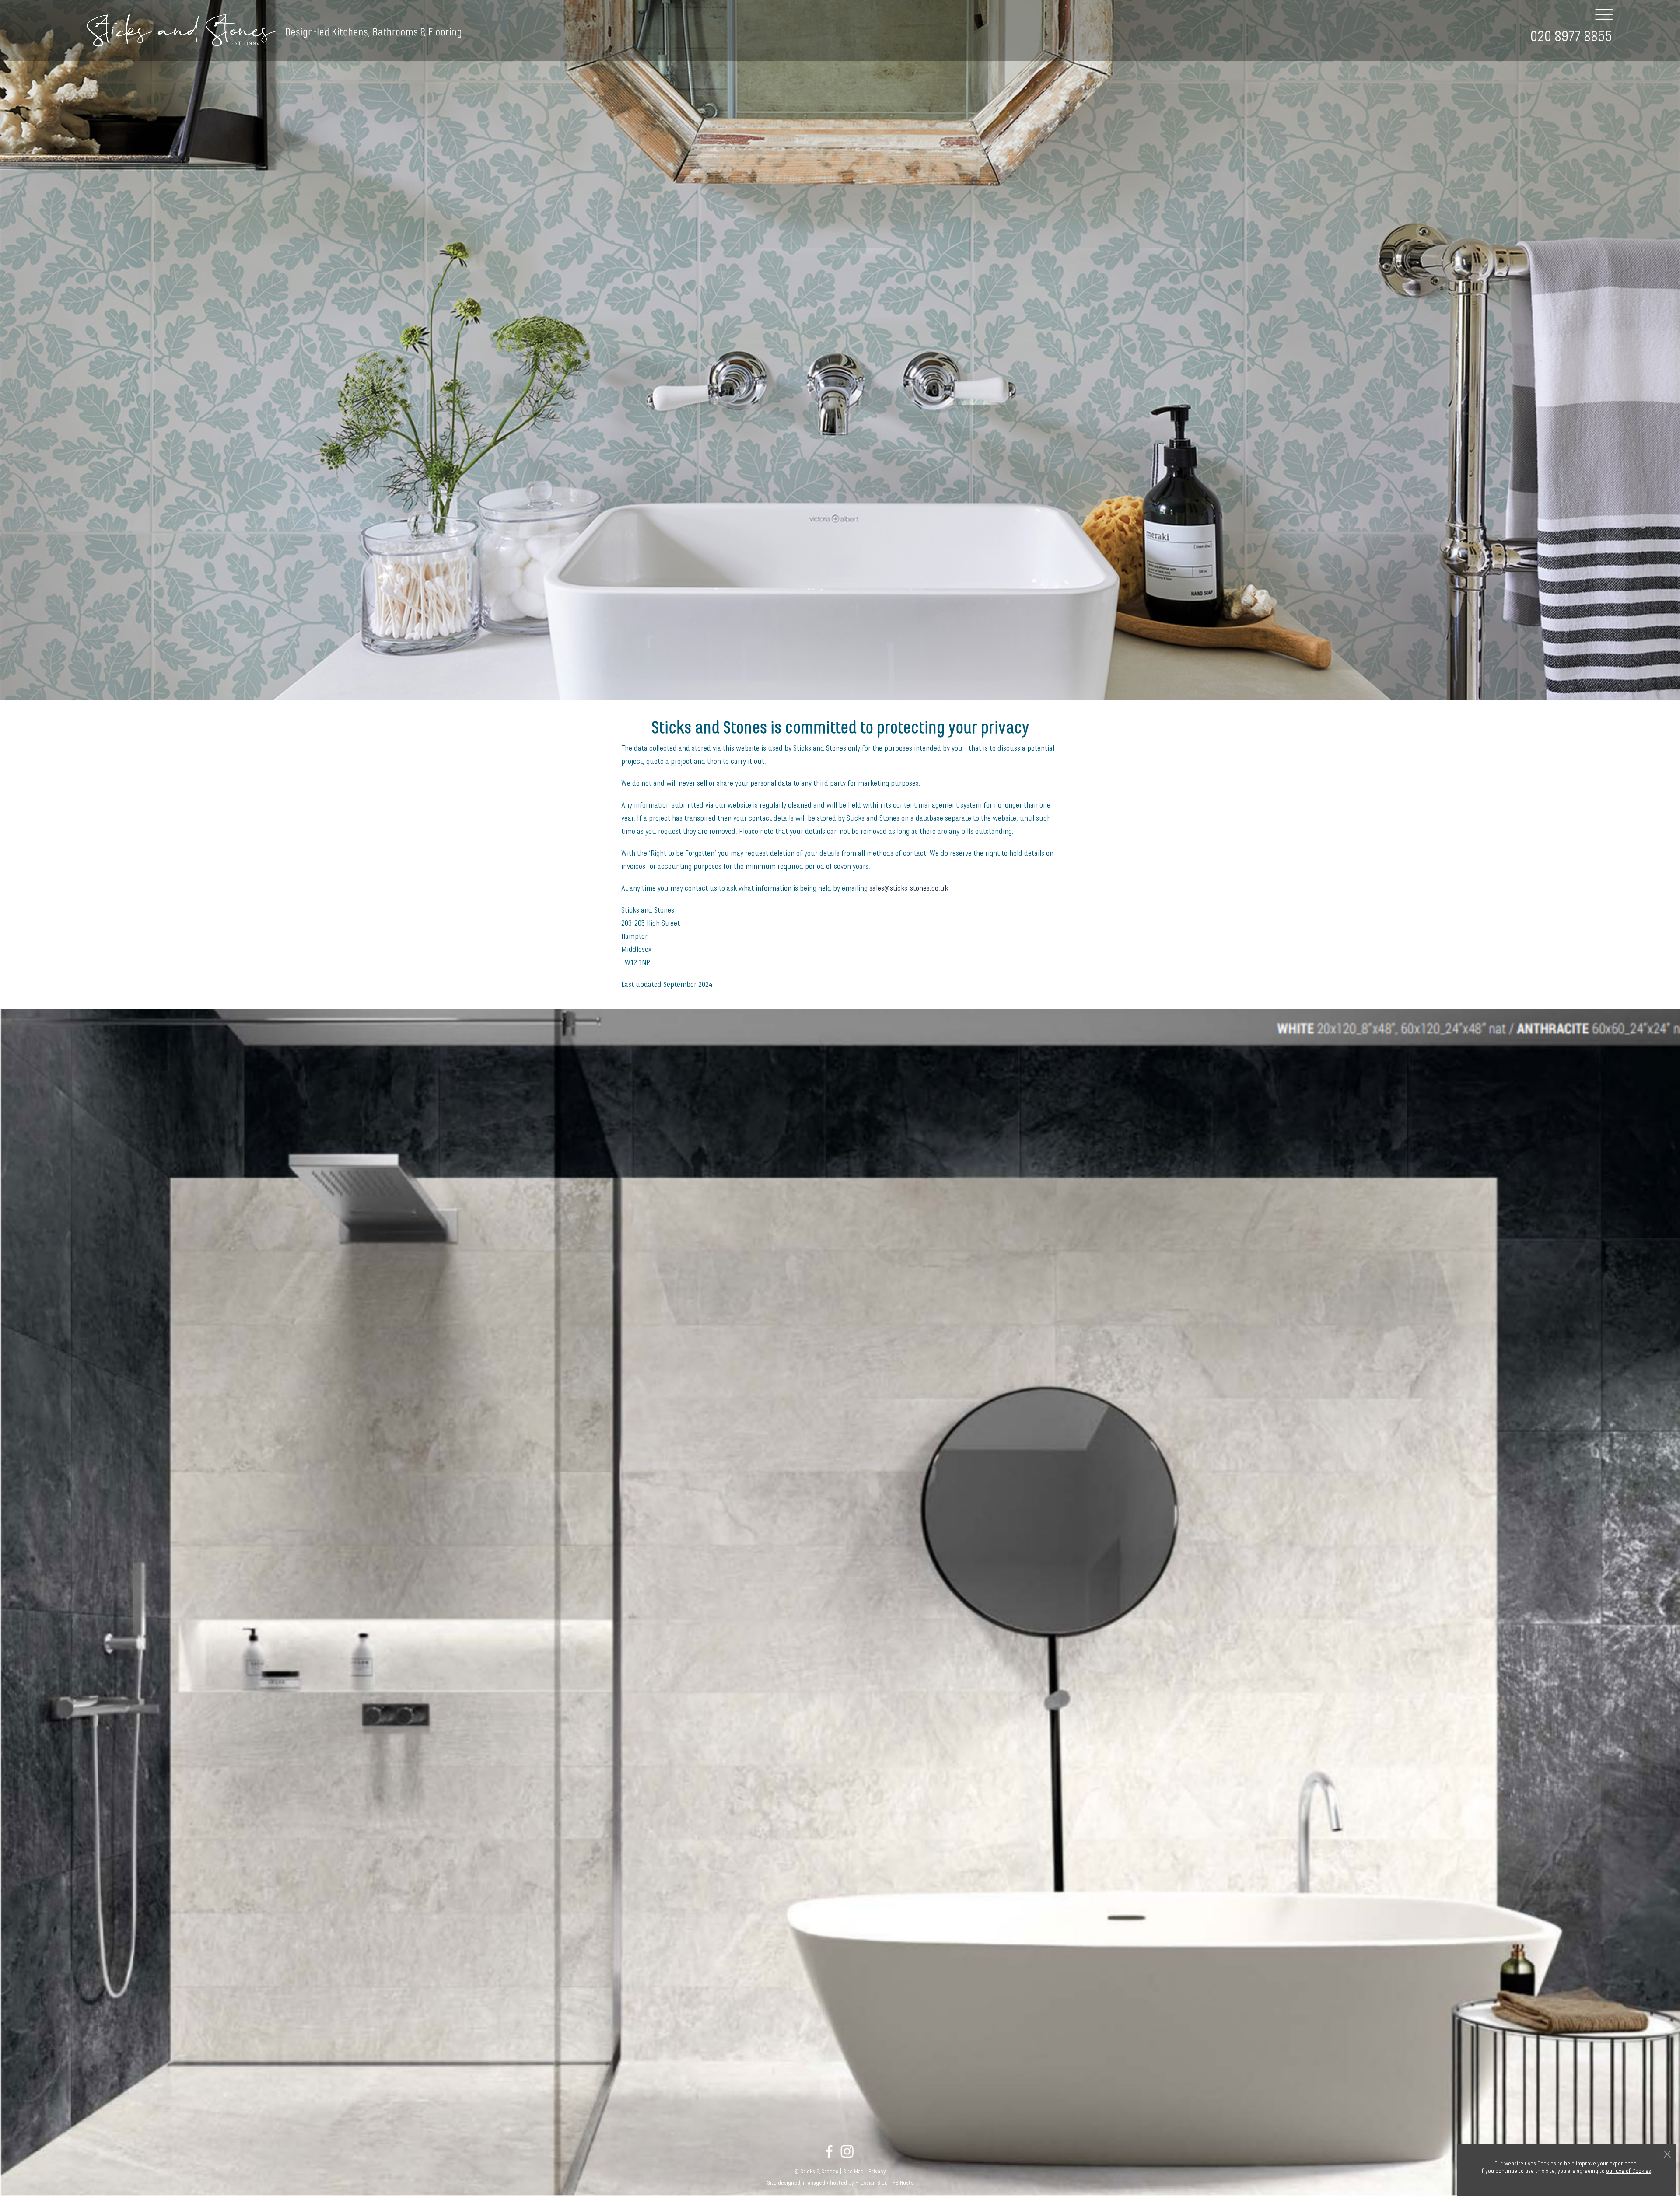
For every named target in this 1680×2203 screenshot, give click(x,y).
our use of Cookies (1629, 2171)
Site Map (853, 2171)
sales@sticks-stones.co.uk (909, 888)
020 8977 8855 (1571, 37)
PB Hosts (903, 2183)
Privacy (877, 2171)
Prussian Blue (871, 2183)
